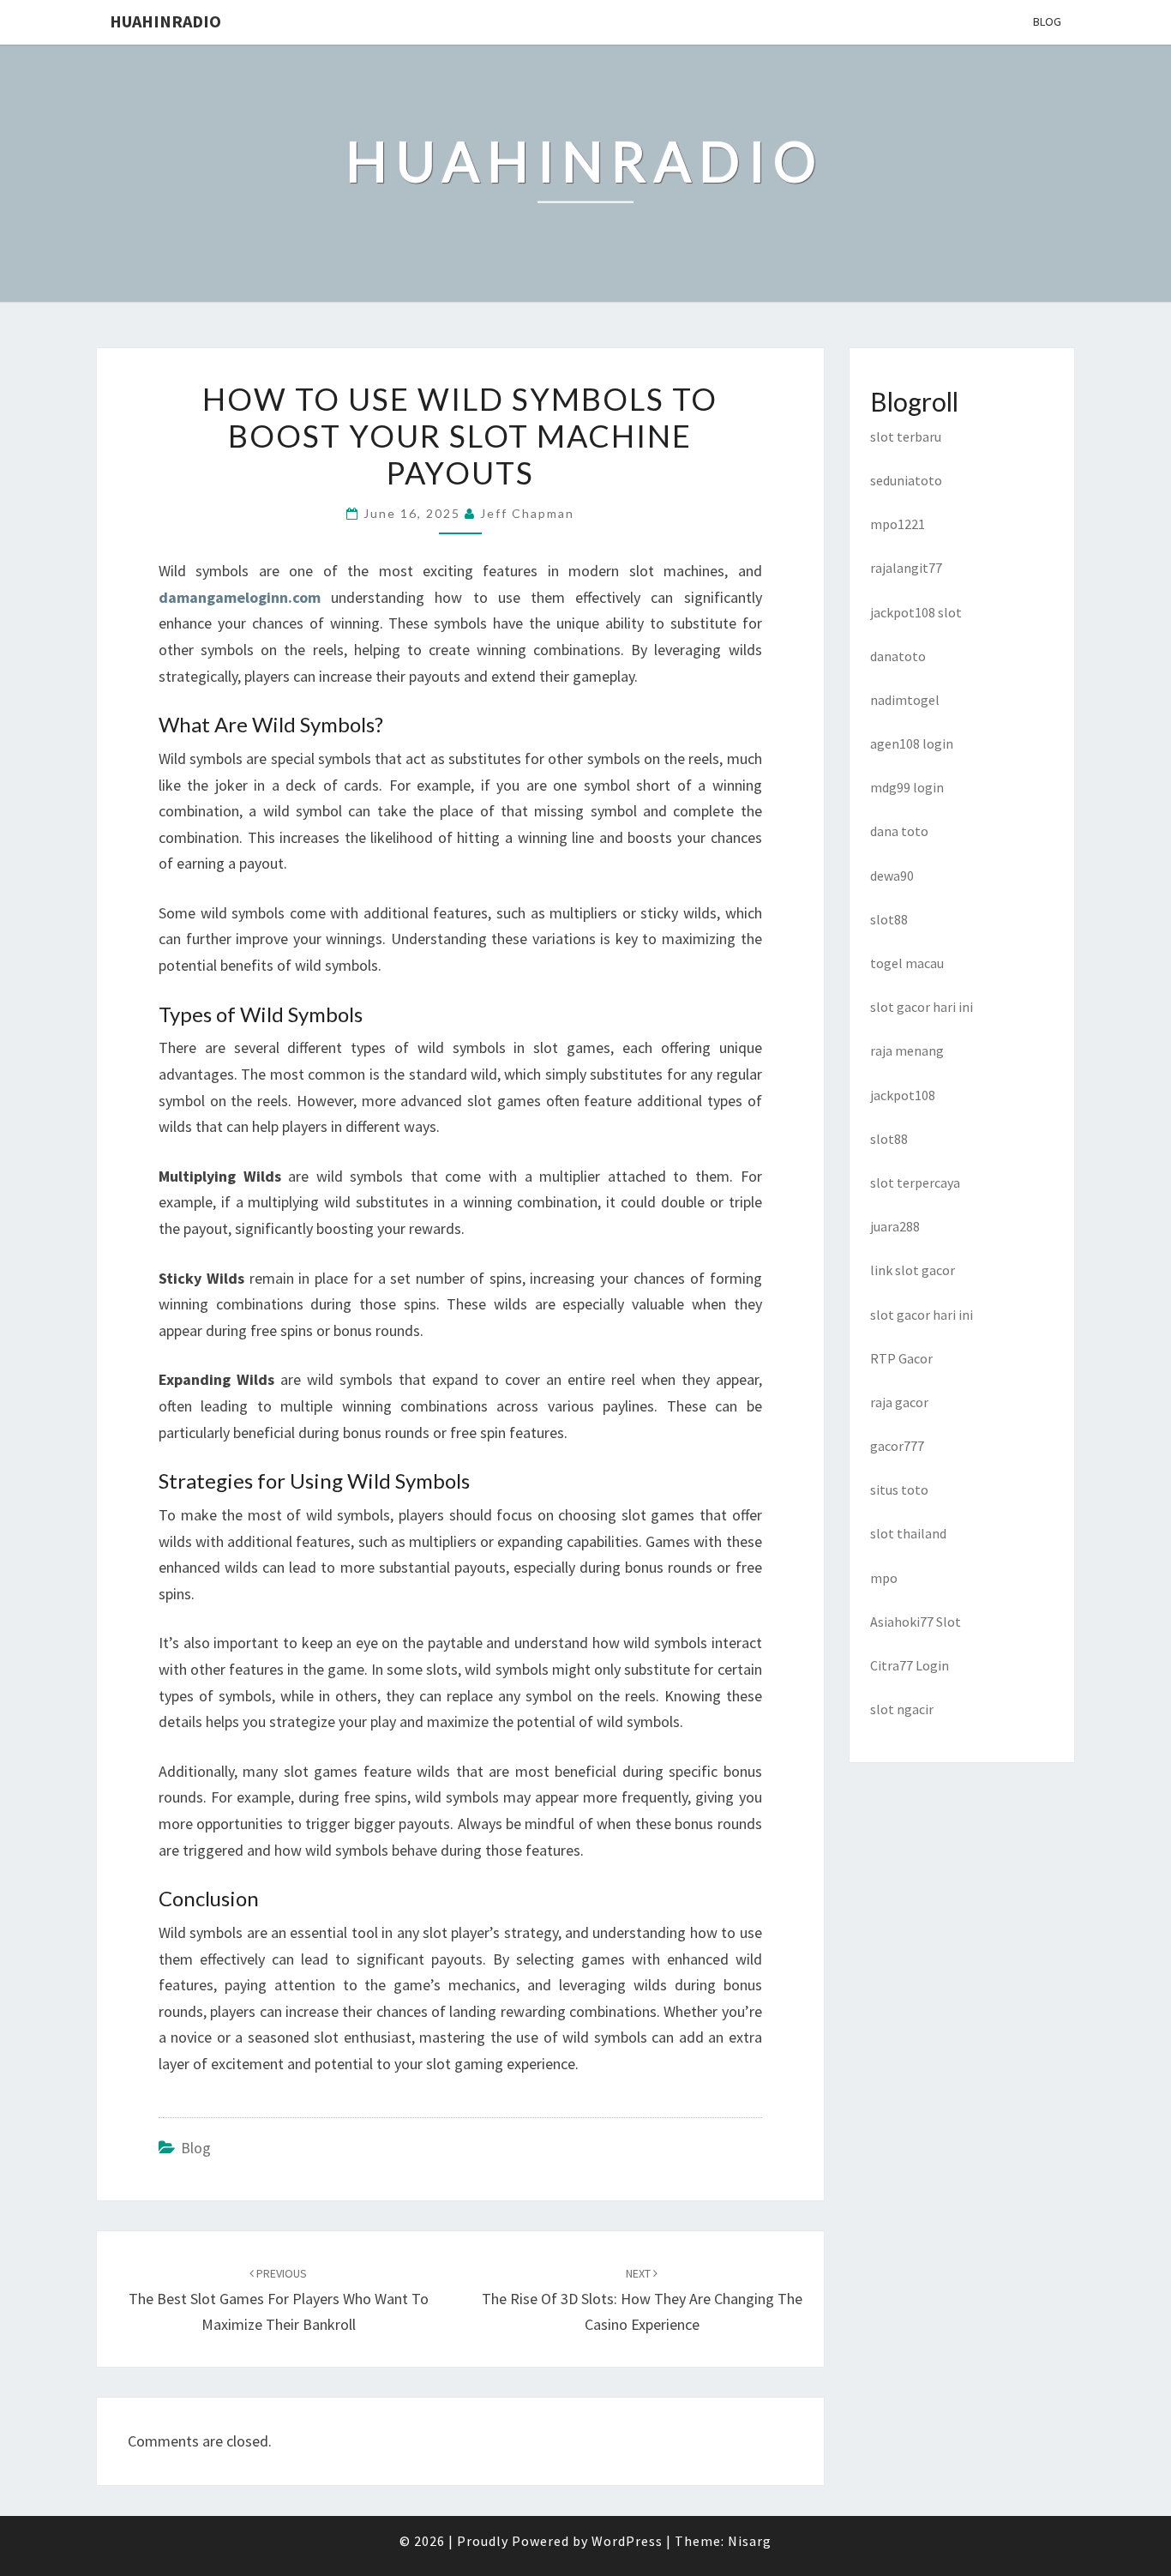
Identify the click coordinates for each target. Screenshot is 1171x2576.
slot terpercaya (915, 1183)
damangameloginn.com (240, 597)
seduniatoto (906, 480)
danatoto (898, 656)
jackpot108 (903, 1095)
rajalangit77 (906, 568)
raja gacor (899, 1402)
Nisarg (750, 2541)
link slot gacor (913, 1270)
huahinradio (165, 21)
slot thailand (908, 1533)
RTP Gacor (901, 1358)
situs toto (899, 1490)
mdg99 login (907, 787)
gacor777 (897, 1446)
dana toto (899, 831)
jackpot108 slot (916, 612)
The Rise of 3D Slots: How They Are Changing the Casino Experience (642, 2300)
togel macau (907, 963)
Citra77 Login (910, 1665)
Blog (1047, 21)
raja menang (907, 1050)
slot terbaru (906, 436)
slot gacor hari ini (922, 1007)
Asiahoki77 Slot (916, 1622)
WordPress (627, 2541)
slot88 (889, 919)
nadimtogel (905, 700)
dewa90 (892, 876)
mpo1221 (898, 524)
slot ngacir (902, 1709)
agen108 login (912, 743)
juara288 (895, 1226)
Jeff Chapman (527, 513)
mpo (884, 1578)
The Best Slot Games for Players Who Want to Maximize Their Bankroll (279, 2300)
